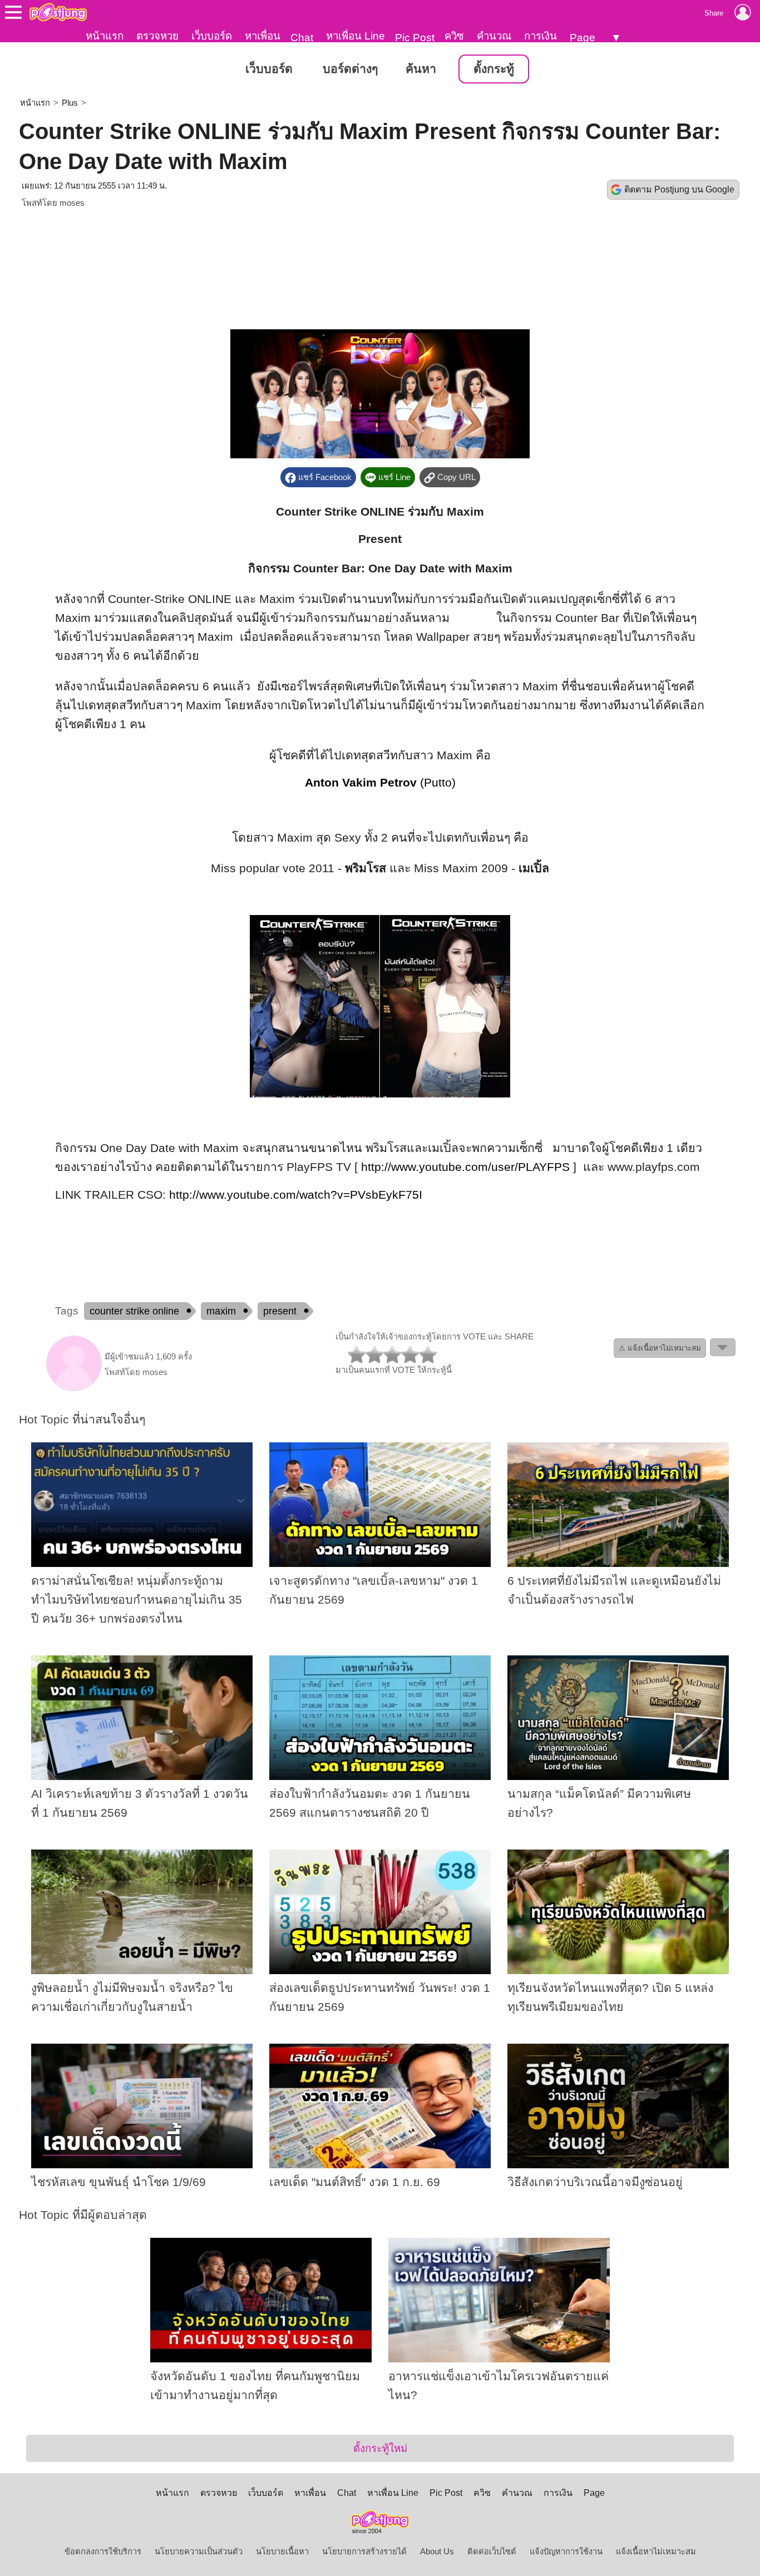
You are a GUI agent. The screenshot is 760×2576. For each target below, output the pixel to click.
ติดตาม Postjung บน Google (679, 189)
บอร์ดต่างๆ (350, 69)
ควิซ (454, 36)
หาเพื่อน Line (356, 36)
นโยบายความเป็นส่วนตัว (199, 2552)
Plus (70, 103)
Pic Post (415, 38)
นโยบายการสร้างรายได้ (364, 2552)
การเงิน (541, 36)
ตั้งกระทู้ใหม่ (380, 2448)
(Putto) (380, 783)
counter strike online (134, 1311)
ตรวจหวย (157, 36)
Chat (302, 38)
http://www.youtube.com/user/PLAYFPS (465, 1167)
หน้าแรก (105, 36)
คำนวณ (494, 36)
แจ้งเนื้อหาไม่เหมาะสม (656, 2552)
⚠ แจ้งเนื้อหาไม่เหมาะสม (660, 1348)
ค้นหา (421, 69)
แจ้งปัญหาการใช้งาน (566, 2552)
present (280, 1311)
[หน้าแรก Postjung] (58, 12)
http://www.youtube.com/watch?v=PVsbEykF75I (296, 1195)
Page (583, 38)
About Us (437, 2552)
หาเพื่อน (263, 36)
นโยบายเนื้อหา (282, 2552)
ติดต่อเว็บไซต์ (492, 2552)
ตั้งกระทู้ (494, 69)
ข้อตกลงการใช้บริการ (103, 2552)
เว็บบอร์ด (212, 36)
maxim (221, 1311)
